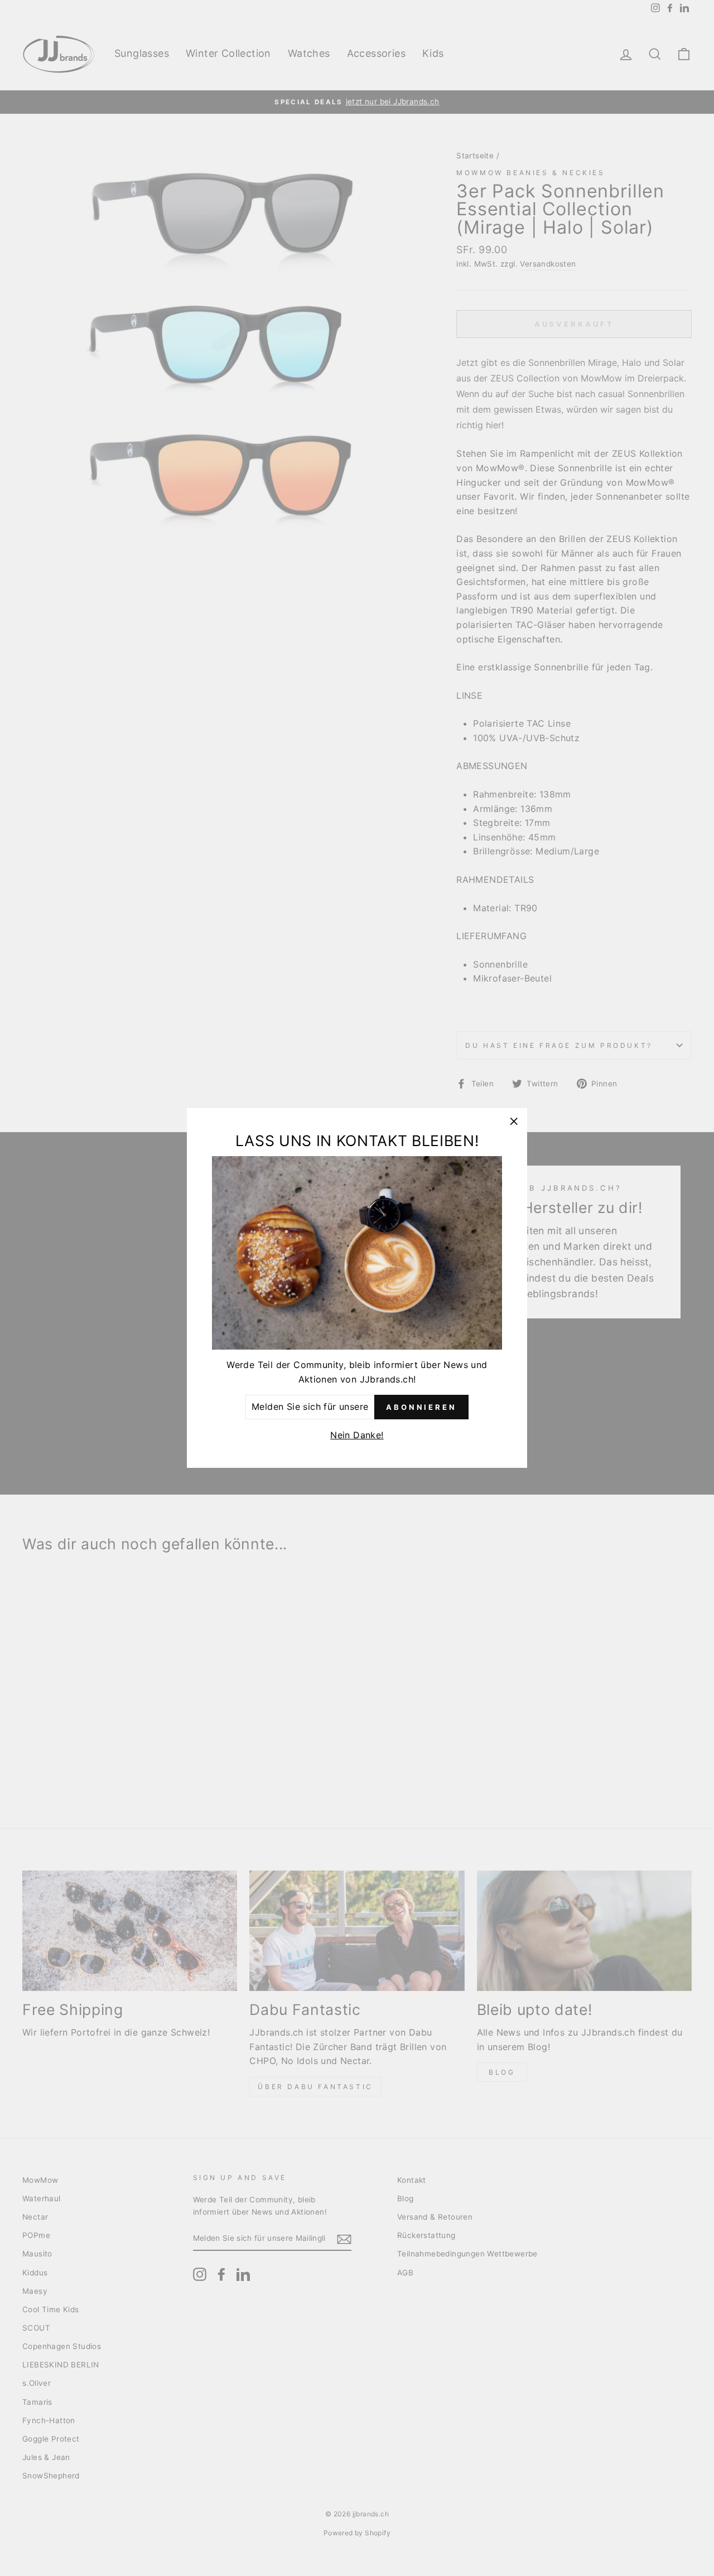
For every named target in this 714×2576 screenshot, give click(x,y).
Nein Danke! (357, 1435)
